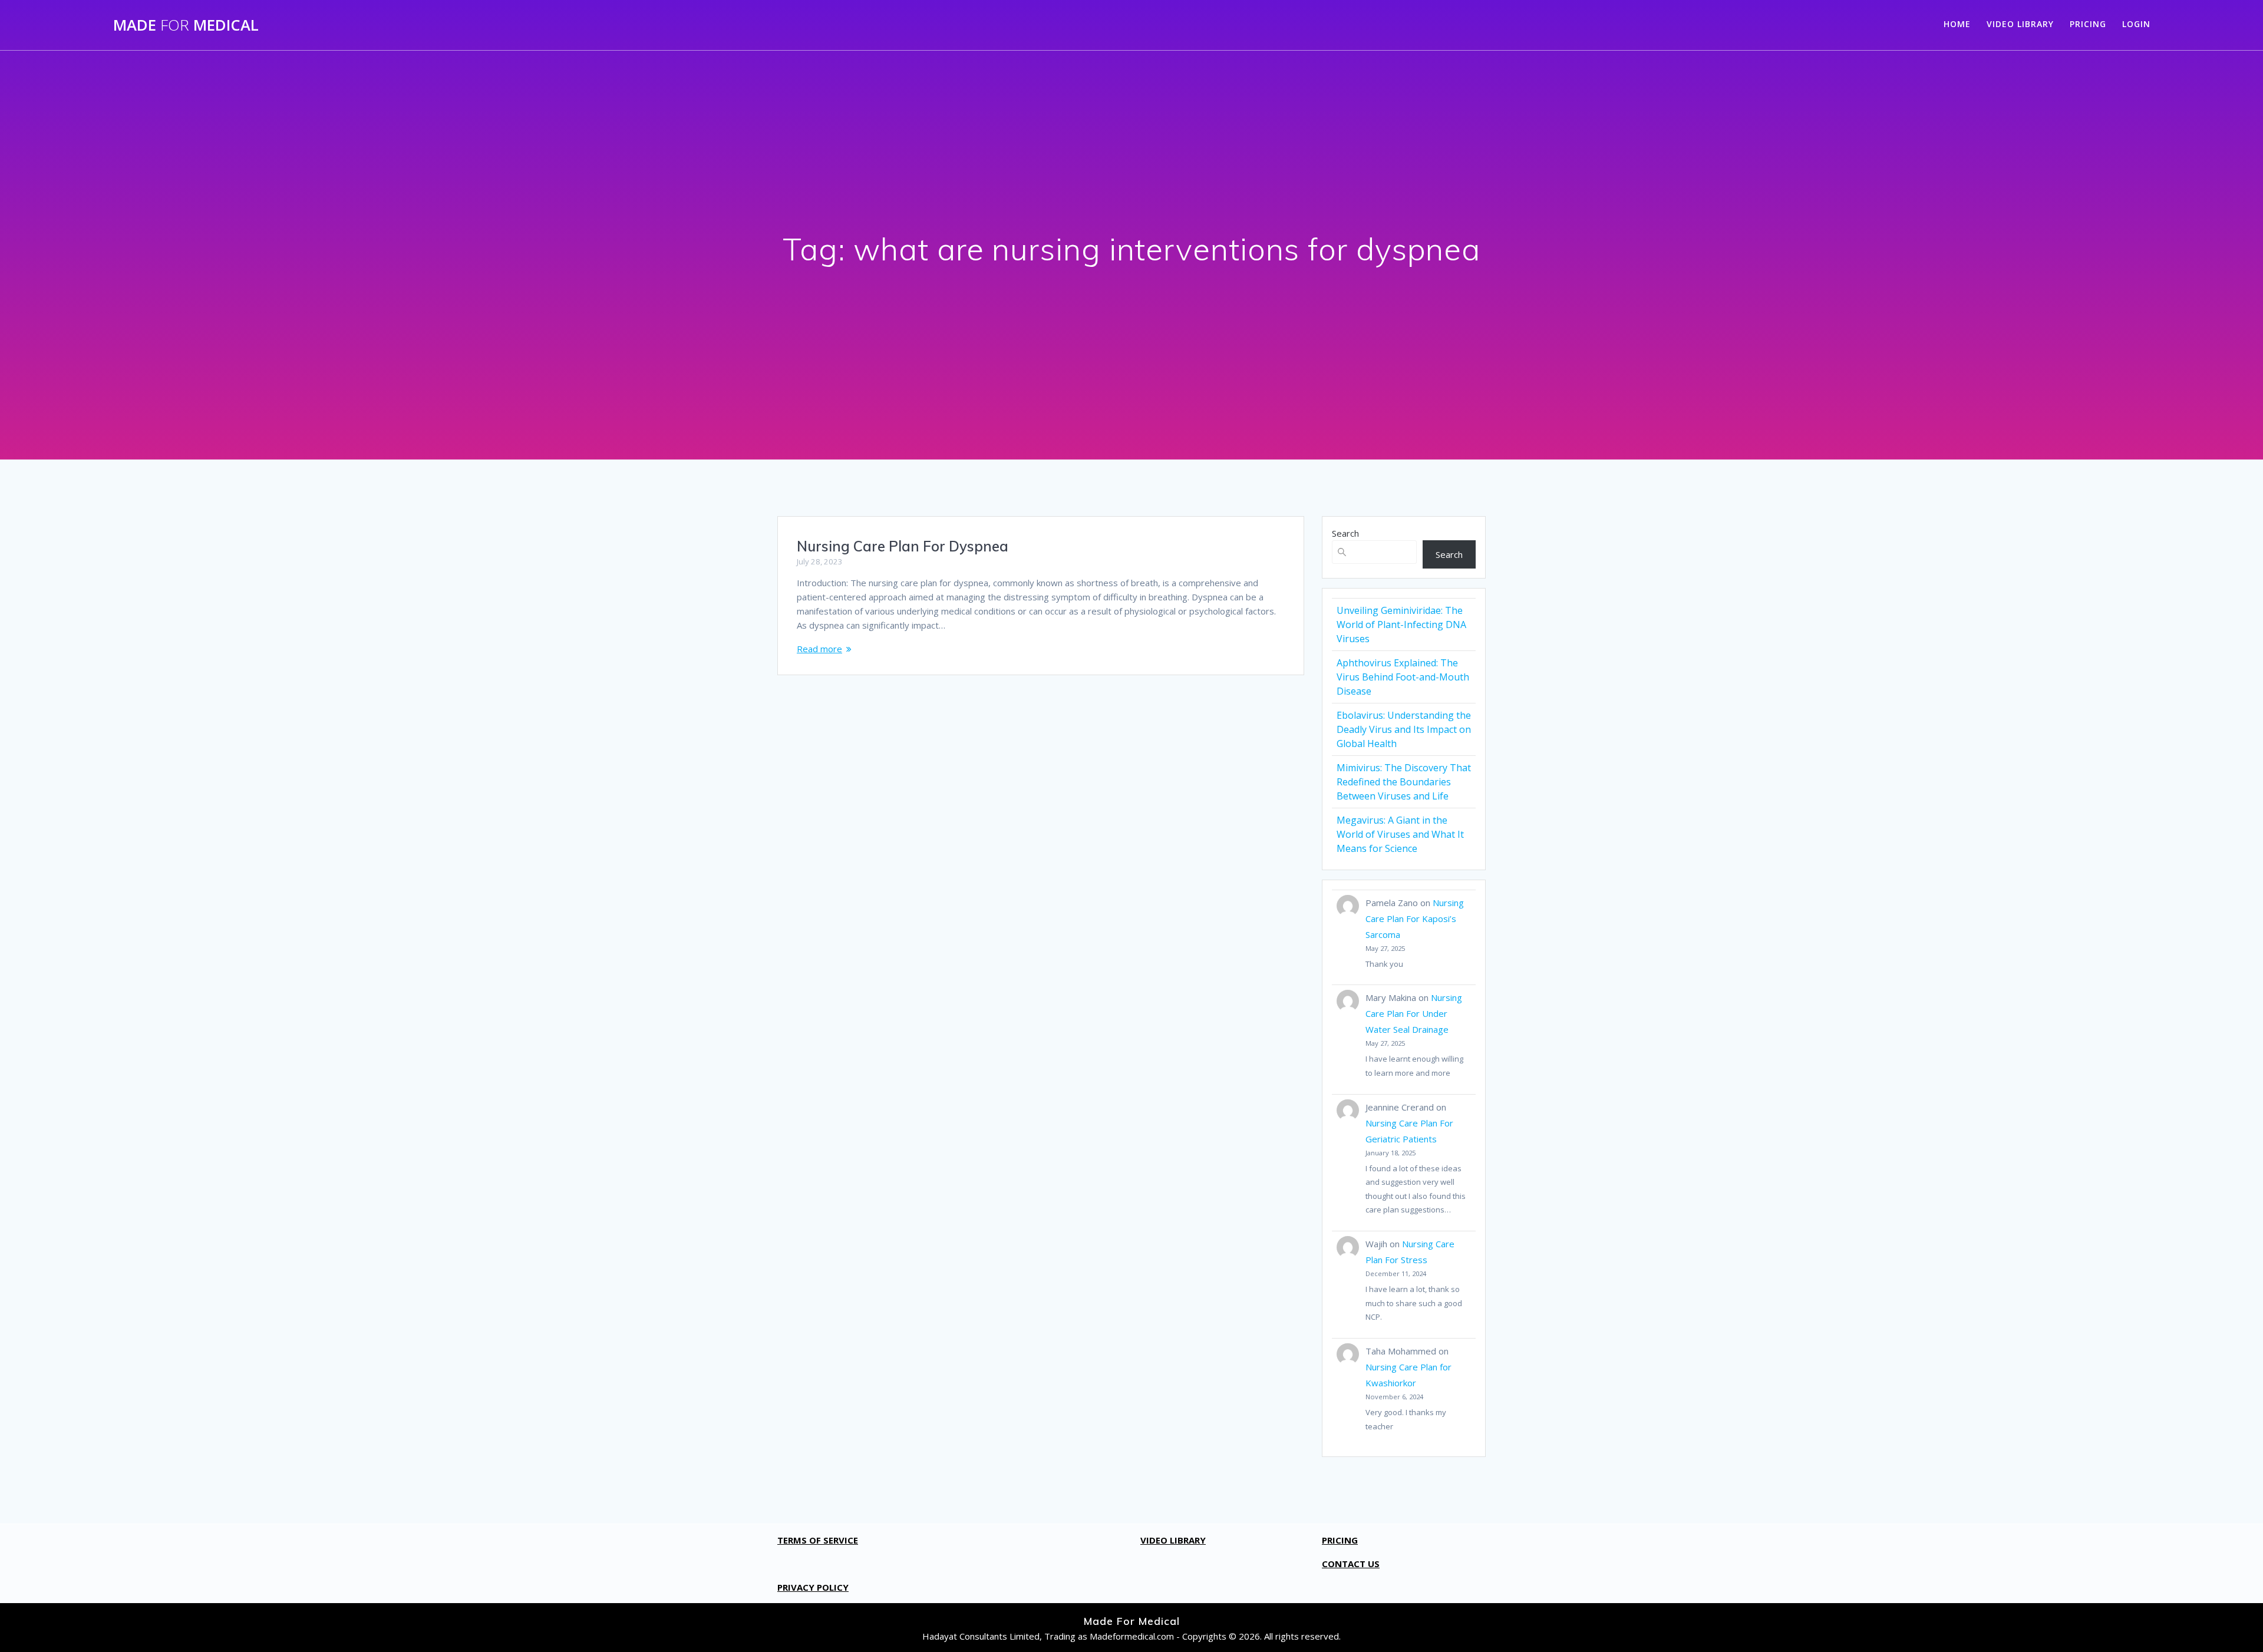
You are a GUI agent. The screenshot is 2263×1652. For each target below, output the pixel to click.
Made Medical (186, 25)
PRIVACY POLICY (813, 1587)
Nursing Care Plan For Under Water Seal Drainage (1414, 1013)
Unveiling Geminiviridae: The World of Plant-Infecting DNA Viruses (1401, 625)
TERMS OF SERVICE (818, 1540)
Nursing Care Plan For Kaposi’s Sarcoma (1415, 918)
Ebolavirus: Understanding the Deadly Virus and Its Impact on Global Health (1404, 729)
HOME (1957, 24)
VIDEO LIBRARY (2020, 24)
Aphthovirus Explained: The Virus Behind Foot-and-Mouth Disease (1403, 677)
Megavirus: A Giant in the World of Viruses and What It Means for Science (1400, 834)
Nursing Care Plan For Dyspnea (903, 546)
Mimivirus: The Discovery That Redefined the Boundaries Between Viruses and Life (1404, 782)
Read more (819, 649)
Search (1345, 533)
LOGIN (2136, 24)
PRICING (2088, 24)
